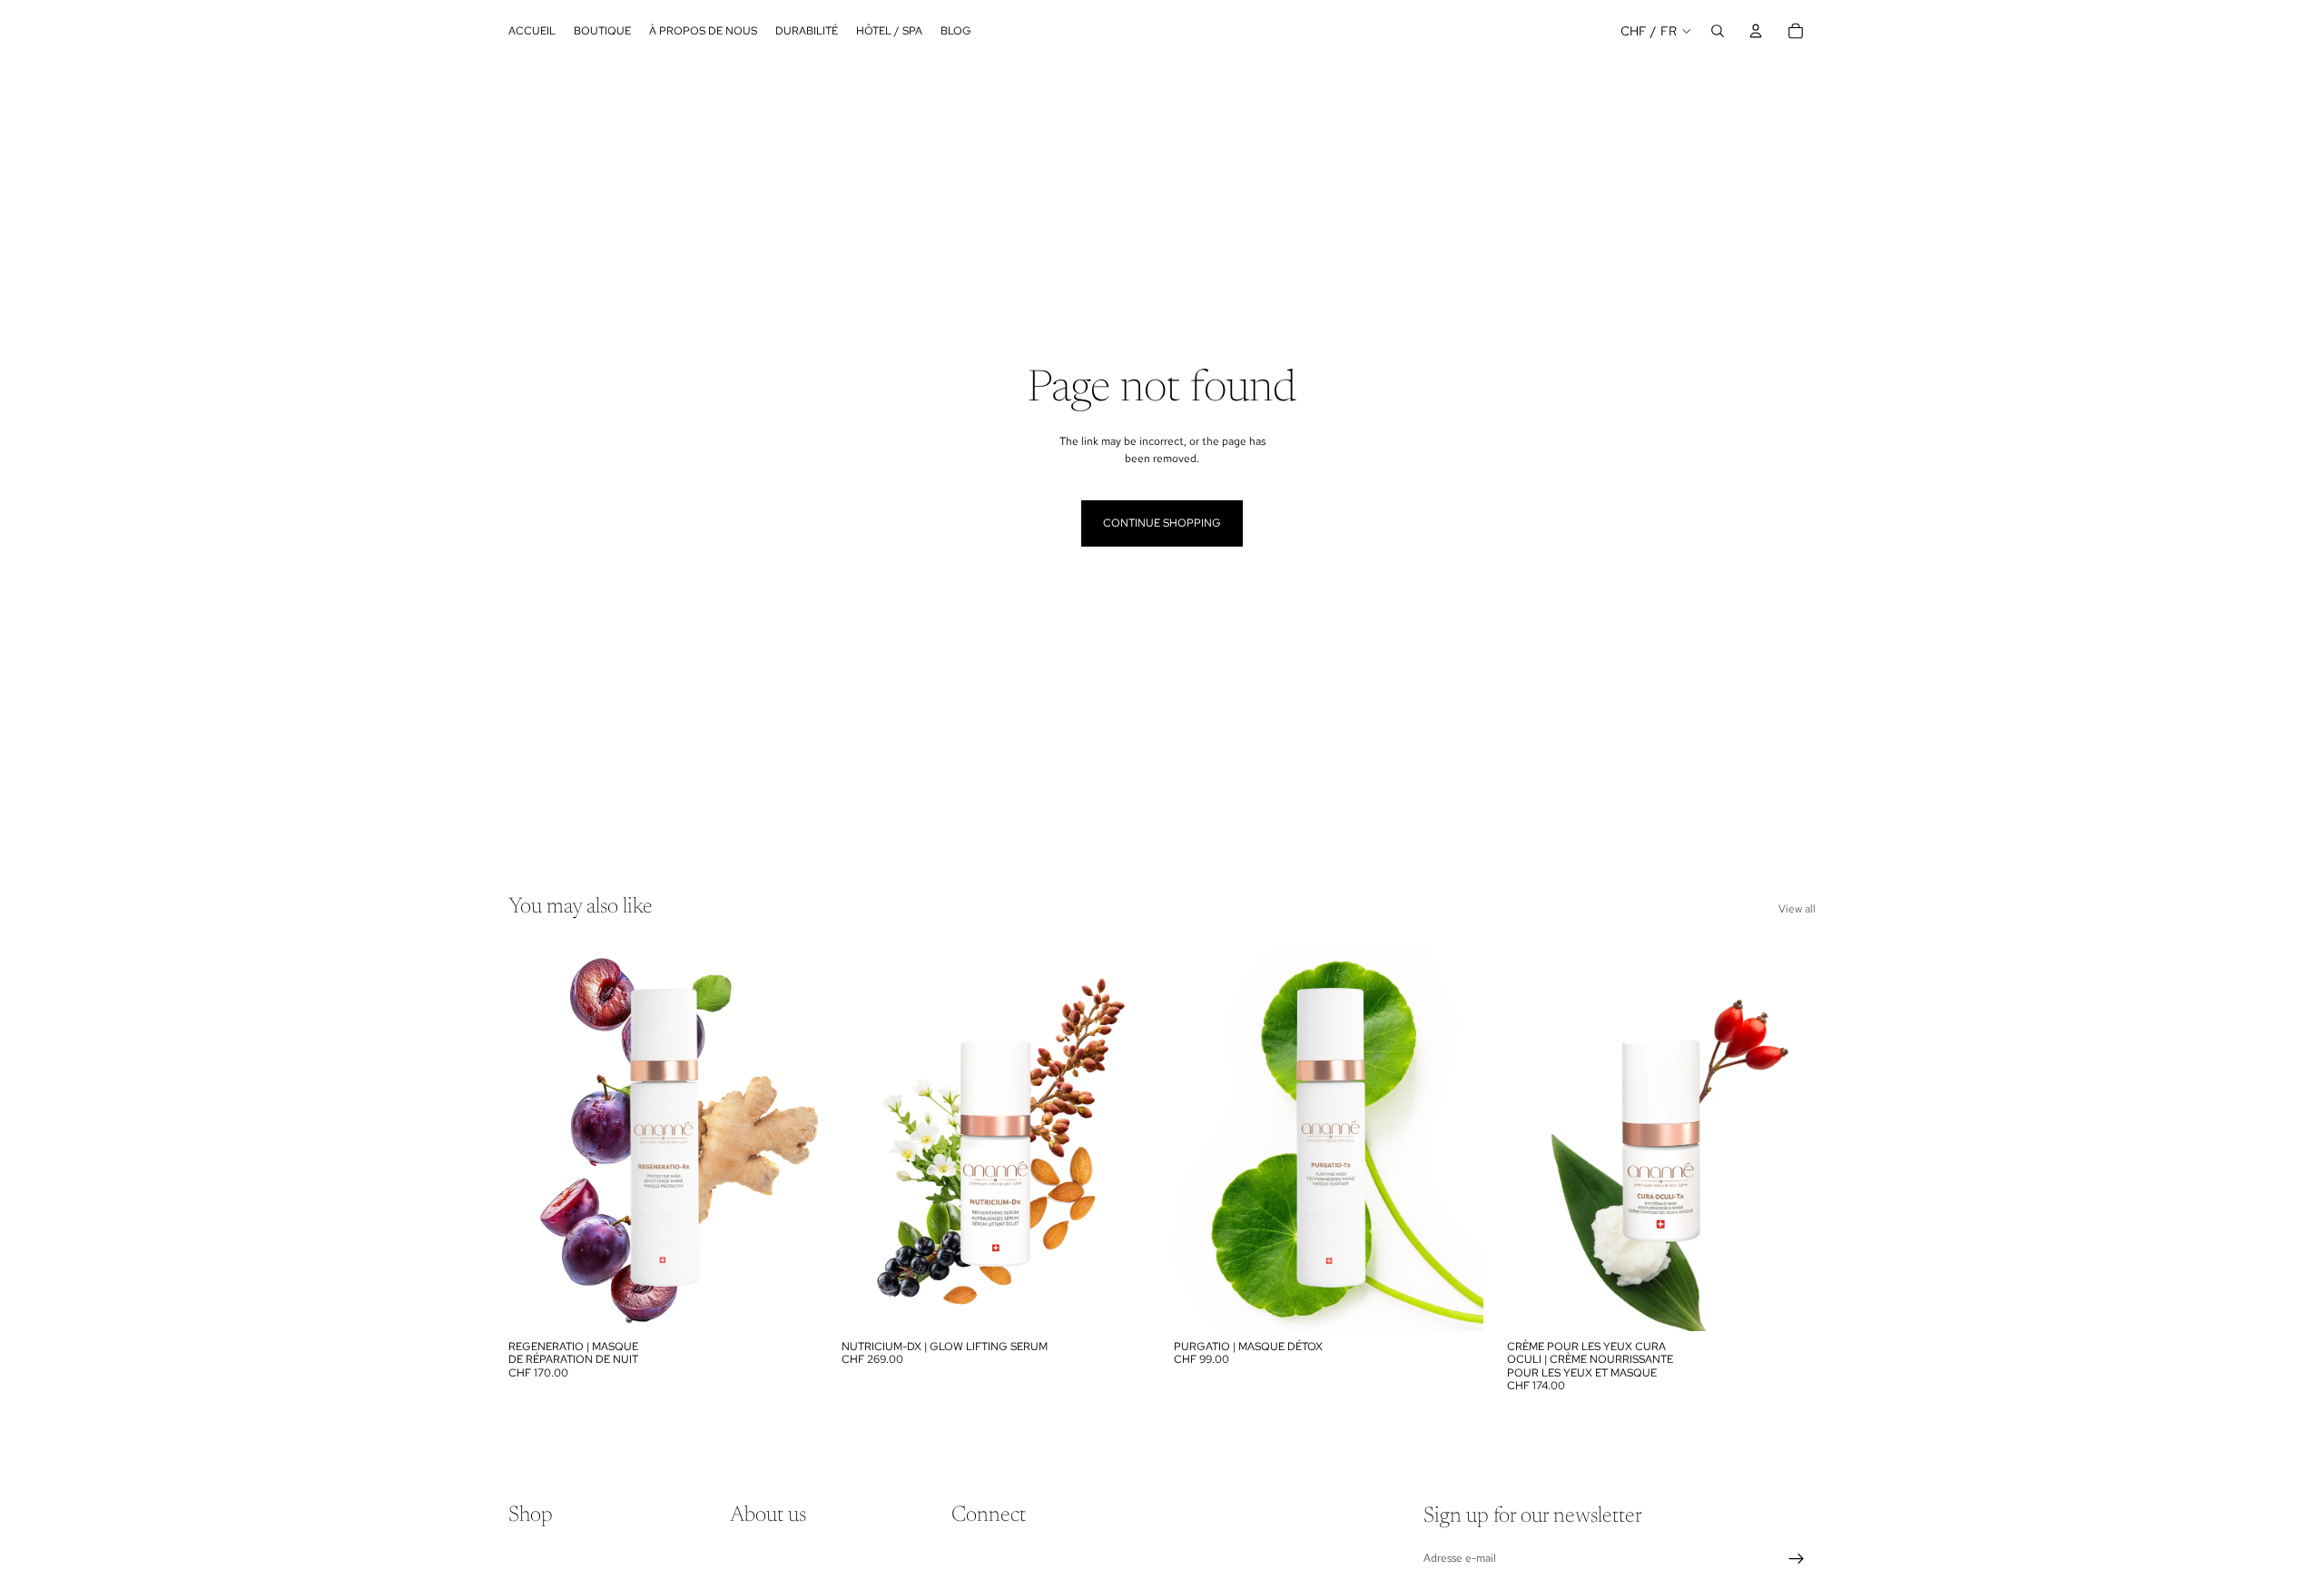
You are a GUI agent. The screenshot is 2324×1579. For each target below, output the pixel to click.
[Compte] (1756, 31)
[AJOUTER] (790, 1303)
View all (1797, 909)
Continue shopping (1162, 523)
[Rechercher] (1718, 31)
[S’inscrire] (1797, 1559)
